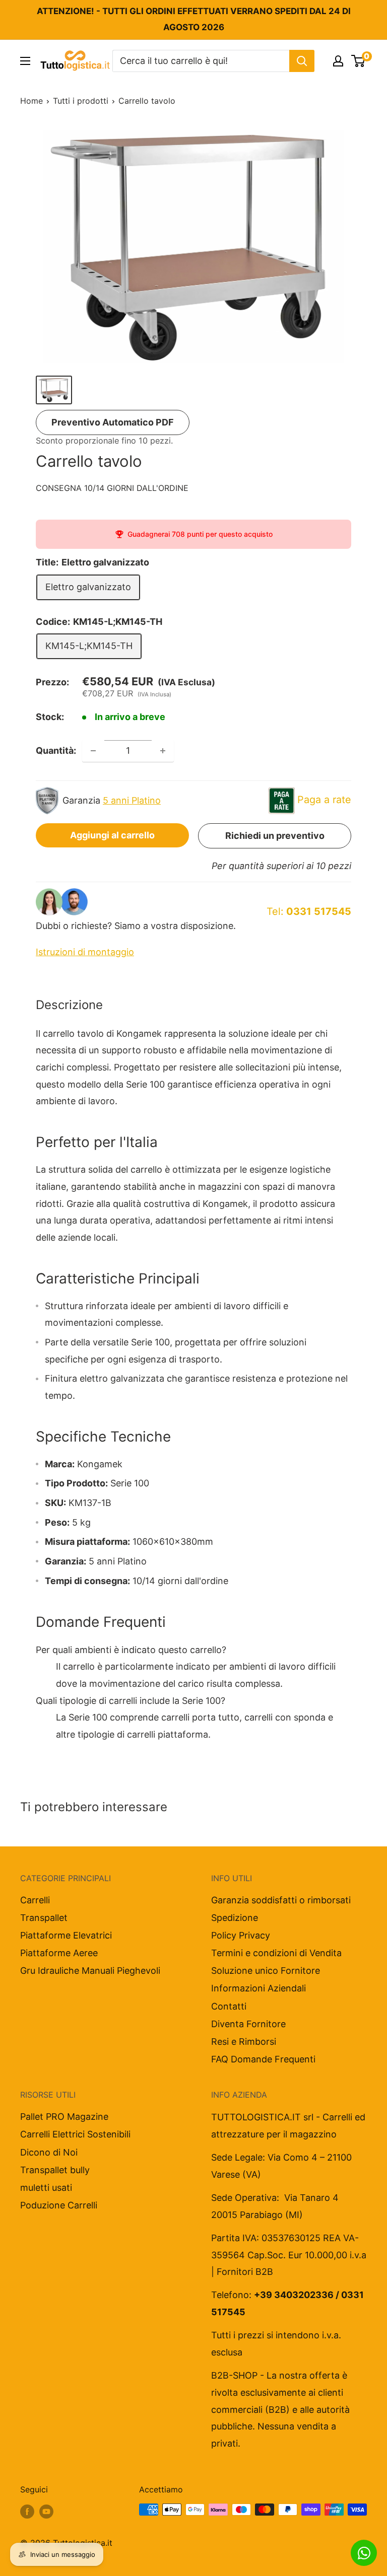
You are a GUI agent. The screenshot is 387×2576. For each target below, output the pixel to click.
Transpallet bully (55, 2170)
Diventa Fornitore (248, 2024)
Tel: (309, 911)
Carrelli (35, 1900)
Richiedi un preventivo (275, 836)
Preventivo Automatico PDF (113, 422)
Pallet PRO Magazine (64, 2117)
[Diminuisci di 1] (93, 751)
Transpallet (44, 1918)
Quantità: (56, 750)
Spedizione (235, 1918)
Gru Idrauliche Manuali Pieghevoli (90, 1971)
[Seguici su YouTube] (46, 2511)
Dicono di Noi (49, 2152)
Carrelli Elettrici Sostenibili (75, 2134)
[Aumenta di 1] (163, 751)
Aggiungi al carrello (112, 835)
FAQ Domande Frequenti (263, 2059)
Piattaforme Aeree (59, 1953)
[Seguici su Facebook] (27, 2511)
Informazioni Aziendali (259, 1988)
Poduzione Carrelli (59, 2205)
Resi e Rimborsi (244, 2042)
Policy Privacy (241, 1935)
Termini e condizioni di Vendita (276, 1953)
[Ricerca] (302, 61)
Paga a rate (324, 800)
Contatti (229, 2006)
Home (31, 101)
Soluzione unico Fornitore (266, 1971)
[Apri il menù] (25, 61)
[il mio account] (338, 61)
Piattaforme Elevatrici (66, 1935)
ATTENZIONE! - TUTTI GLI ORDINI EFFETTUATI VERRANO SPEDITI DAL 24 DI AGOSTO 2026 (194, 19)
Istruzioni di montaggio (85, 952)
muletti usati (46, 2188)
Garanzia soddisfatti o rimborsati (281, 1900)
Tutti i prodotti (81, 101)
